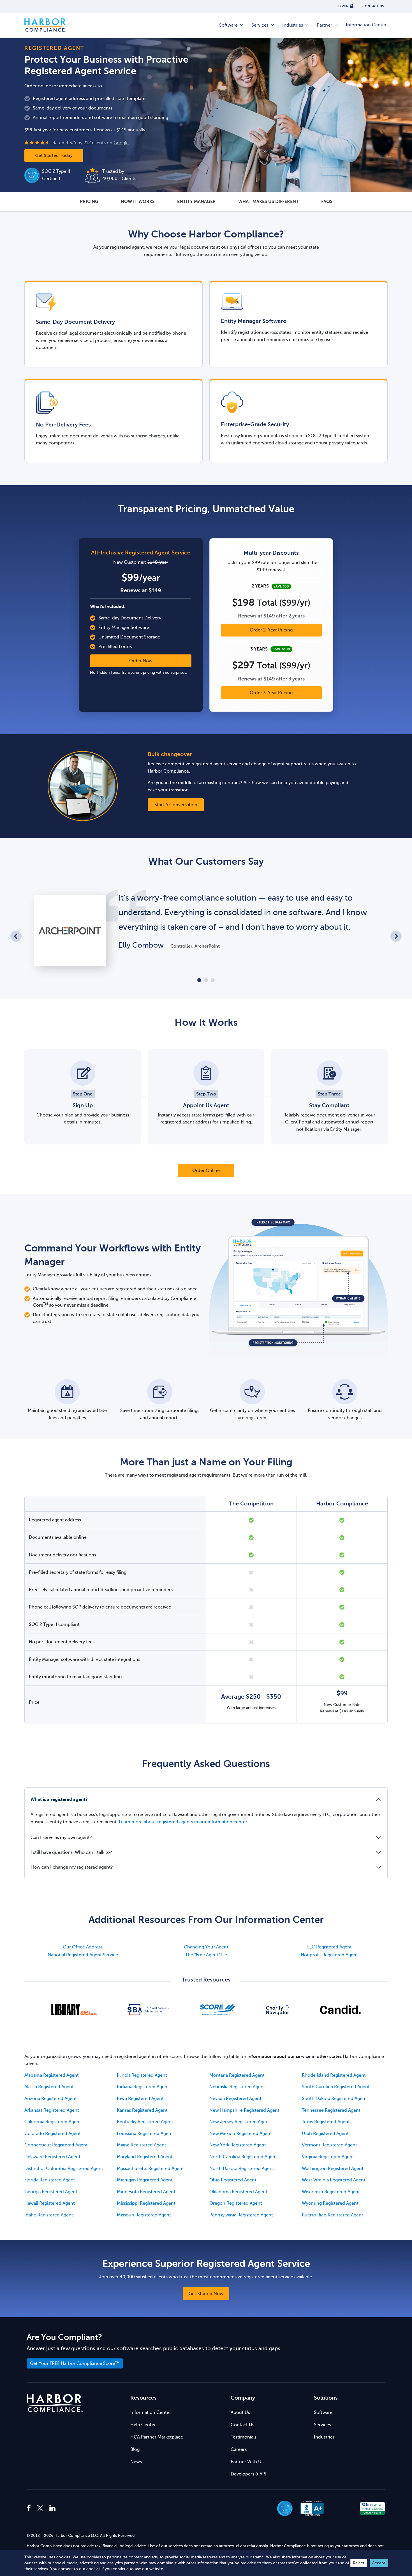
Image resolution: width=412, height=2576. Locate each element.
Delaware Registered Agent (52, 2157)
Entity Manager (196, 202)
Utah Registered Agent (325, 2134)
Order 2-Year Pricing (271, 630)
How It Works (138, 202)
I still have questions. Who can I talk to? (71, 1852)
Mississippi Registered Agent (146, 2203)
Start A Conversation (176, 805)
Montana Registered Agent (237, 2075)
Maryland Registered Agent (145, 2157)
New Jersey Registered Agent (240, 2122)
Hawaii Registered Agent (50, 2203)
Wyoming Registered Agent (330, 2203)
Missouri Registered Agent (144, 2215)
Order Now (141, 661)
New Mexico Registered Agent (241, 2134)
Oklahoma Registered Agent (238, 2192)
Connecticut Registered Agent (56, 2145)
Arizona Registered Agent (51, 2099)
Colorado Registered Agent (53, 2134)
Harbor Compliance (45, 25)
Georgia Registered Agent (51, 2192)
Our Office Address (83, 1947)
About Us (240, 2412)
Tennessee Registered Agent (331, 2110)
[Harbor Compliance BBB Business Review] (309, 2508)
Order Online (206, 1171)
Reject (359, 2563)
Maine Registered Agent (142, 2145)
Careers (239, 2449)
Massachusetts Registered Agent (150, 2169)
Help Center (143, 2425)
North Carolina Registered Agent (243, 2157)
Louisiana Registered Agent (145, 2134)
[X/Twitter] (40, 2509)
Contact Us (242, 2425)
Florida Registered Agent (50, 2180)
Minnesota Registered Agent (146, 2192)
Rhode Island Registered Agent (334, 2075)
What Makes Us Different (269, 202)
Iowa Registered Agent (140, 2099)
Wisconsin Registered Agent (331, 2192)
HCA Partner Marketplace (157, 2437)
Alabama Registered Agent (52, 2075)
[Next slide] (396, 936)
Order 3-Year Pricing (271, 693)
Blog (135, 2449)
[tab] (199, 980)
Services (260, 25)
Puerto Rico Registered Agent (333, 2215)
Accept (379, 2563)
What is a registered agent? (59, 1799)
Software (228, 25)
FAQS (327, 202)
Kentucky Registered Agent (145, 2122)
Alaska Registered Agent (49, 2087)
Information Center (366, 25)
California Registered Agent (53, 2122)
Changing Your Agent (206, 1947)
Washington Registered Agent (333, 2169)
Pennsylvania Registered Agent (241, 2215)
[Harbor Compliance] (55, 2403)
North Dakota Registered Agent (242, 2169)
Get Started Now (206, 2294)
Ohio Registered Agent (233, 2180)
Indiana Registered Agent (143, 2087)
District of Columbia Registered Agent (64, 2169)
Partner (324, 25)
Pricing (89, 202)
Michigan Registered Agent (145, 2180)
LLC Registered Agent (329, 1947)
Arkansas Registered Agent (52, 2110)
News (136, 2462)
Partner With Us (247, 2462)
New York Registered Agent (238, 2145)
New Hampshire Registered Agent (244, 2110)
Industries (293, 25)
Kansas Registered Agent (142, 2110)
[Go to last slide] (16, 936)
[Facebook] (30, 2509)
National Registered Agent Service (83, 1955)
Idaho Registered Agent (49, 2215)
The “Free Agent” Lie (206, 1955)
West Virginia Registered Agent (334, 2180)
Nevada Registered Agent (235, 2099)
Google (121, 143)
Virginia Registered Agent (328, 2157)
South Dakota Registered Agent (334, 2099)
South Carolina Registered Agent (336, 2087)
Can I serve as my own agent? (61, 1838)
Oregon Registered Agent (236, 2203)
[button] (342, 2508)
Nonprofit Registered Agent (329, 1955)
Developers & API (249, 2474)
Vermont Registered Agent (329, 2145)
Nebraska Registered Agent (237, 2087)
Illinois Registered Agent (142, 2075)
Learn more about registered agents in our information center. (184, 1822)
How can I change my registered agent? (72, 1867)
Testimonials (244, 2437)
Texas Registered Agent (326, 2122)
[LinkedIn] (52, 2509)
